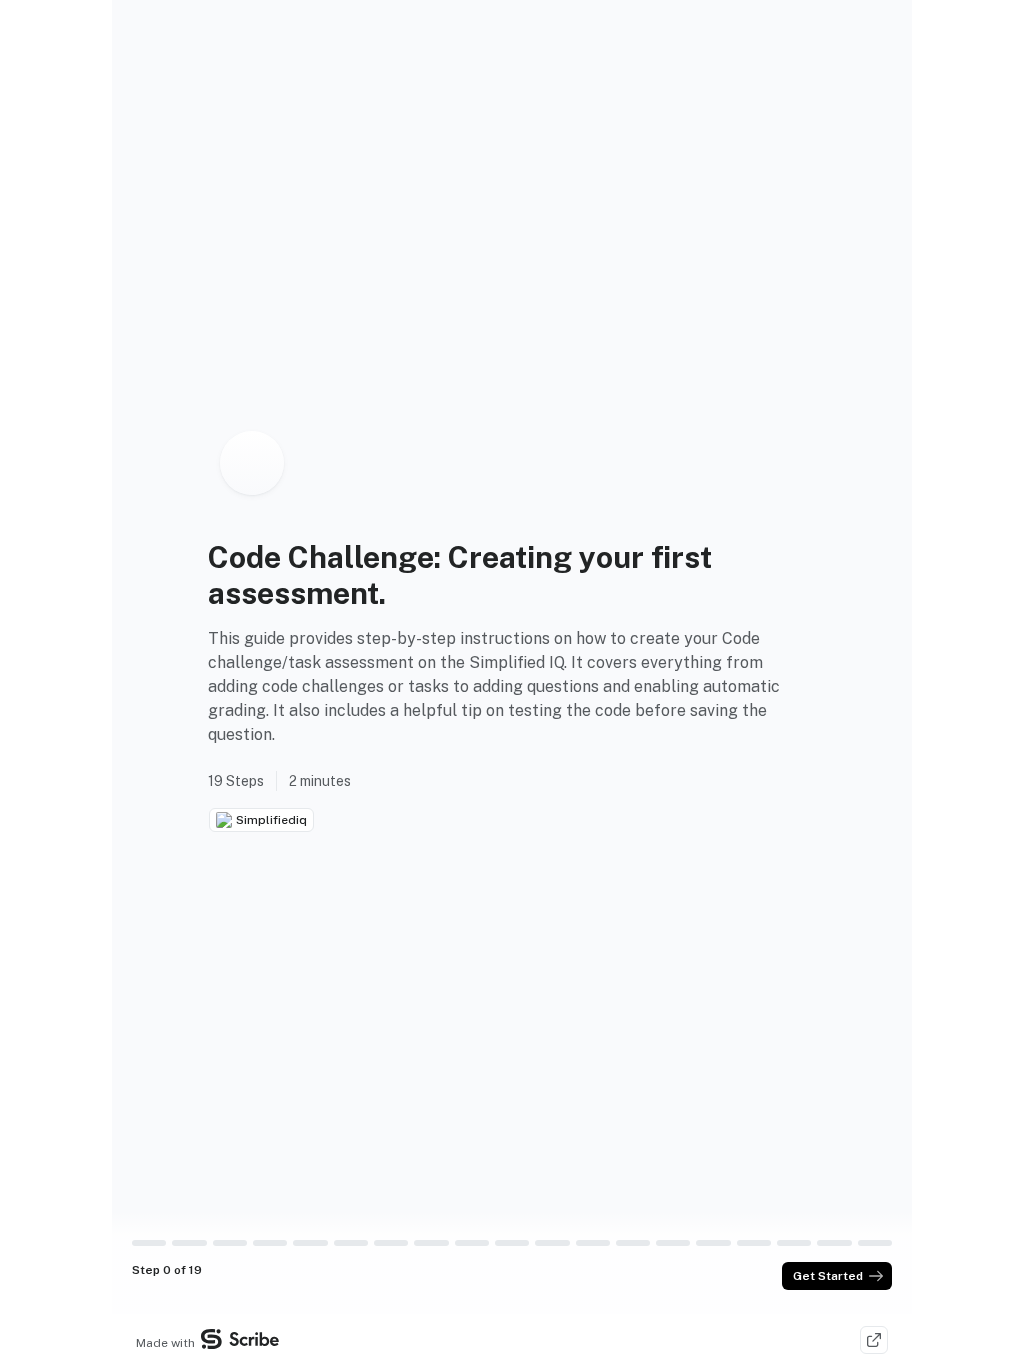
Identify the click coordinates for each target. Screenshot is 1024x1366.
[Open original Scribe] (874, 1340)
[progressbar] (149, 1243)
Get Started (828, 1276)
